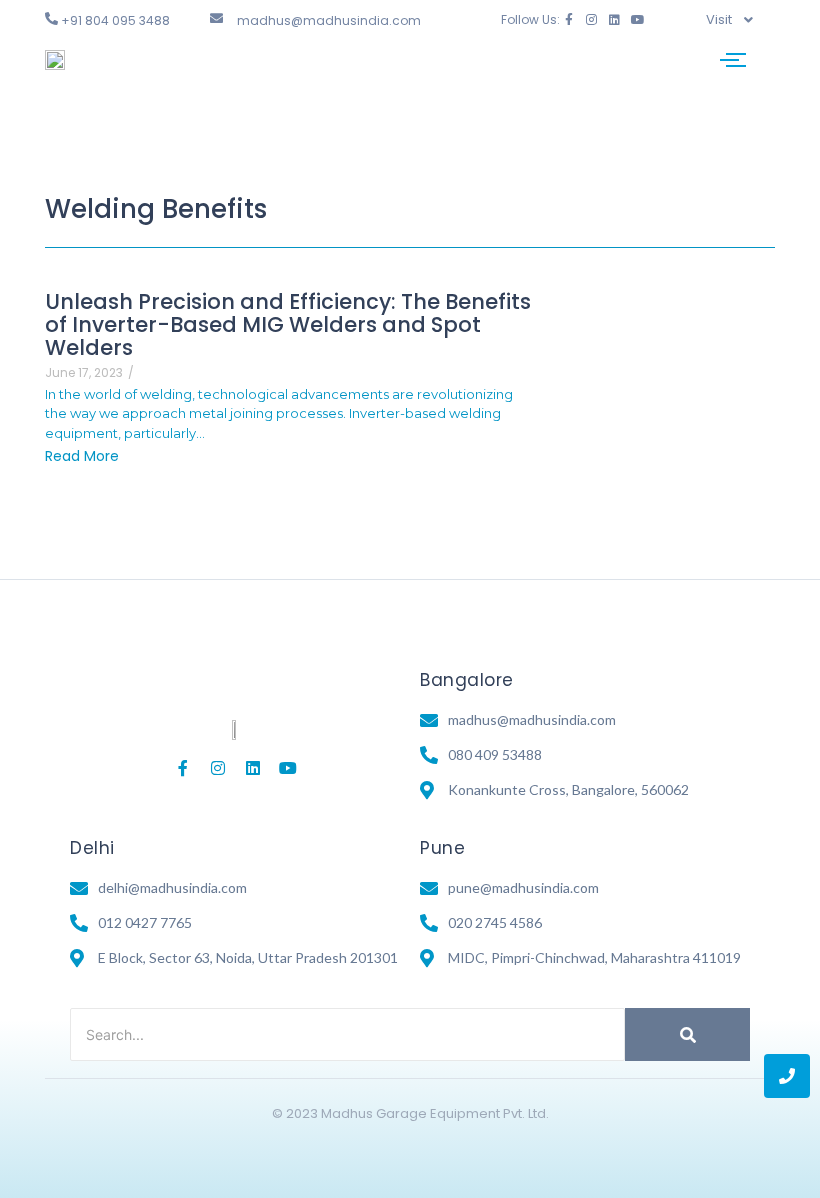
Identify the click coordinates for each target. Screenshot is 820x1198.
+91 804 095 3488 (115, 20)
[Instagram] (592, 20)
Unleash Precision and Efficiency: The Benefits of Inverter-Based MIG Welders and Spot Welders (288, 324)
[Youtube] (638, 20)
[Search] (687, 1034)
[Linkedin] (615, 20)
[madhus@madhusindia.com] (216, 18)
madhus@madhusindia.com (329, 20)
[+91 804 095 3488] (51, 18)
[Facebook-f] (569, 20)
